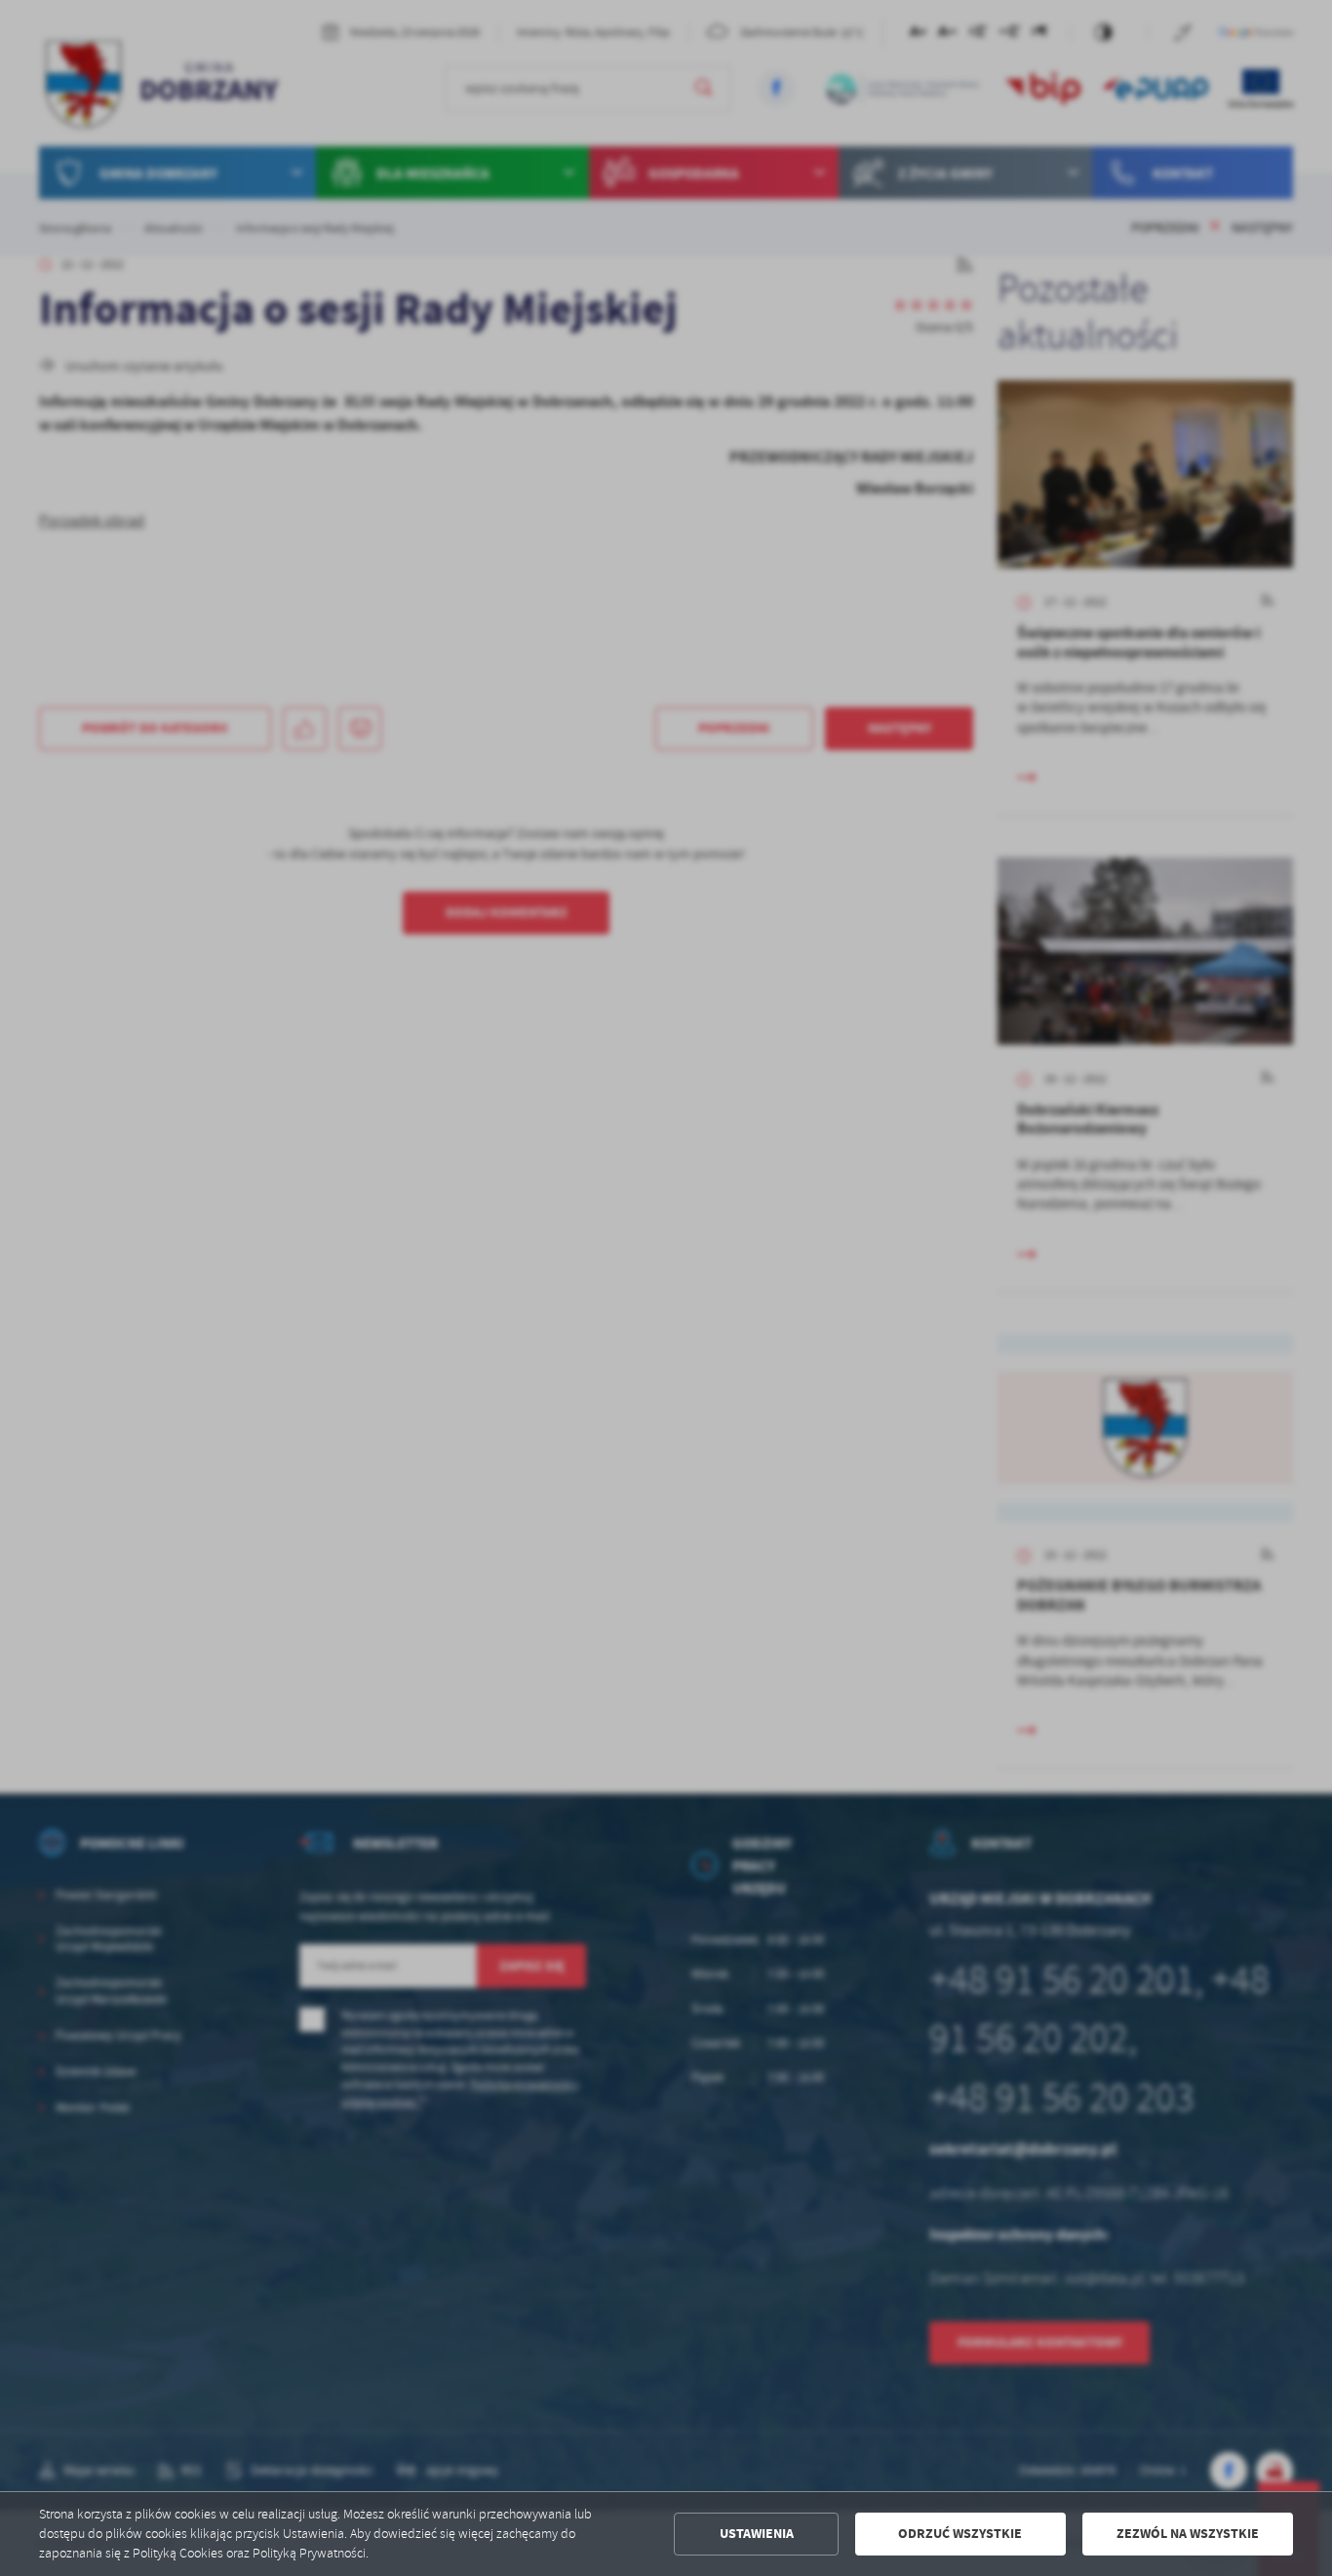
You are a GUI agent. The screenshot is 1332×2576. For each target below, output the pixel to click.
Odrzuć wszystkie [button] (960, 2534)
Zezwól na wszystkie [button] (1188, 2534)
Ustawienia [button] (757, 2534)
